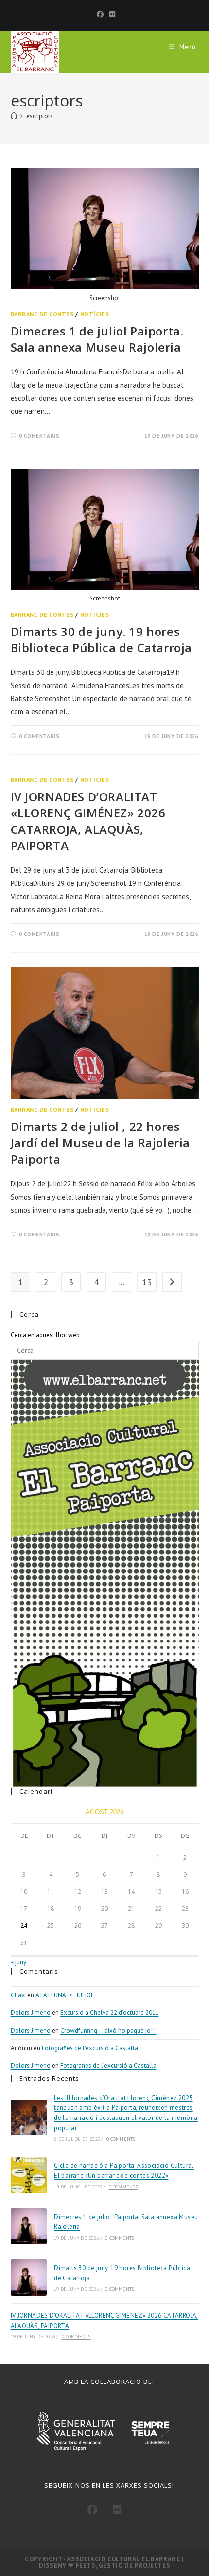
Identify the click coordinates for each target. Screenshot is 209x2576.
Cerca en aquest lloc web (45, 1335)
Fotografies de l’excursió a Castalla (90, 2048)
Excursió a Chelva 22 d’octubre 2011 (110, 2013)
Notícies (95, 314)
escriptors (40, 116)
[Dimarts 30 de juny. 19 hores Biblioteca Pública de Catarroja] (29, 2277)
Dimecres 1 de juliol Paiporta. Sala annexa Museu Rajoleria (97, 339)
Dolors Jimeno (31, 2013)
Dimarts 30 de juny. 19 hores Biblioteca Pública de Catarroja (102, 640)
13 (147, 1282)
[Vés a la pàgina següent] (172, 1282)
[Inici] (14, 116)
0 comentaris (39, 436)
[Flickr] (111, 14)
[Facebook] (100, 14)
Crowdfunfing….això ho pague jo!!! (108, 2031)
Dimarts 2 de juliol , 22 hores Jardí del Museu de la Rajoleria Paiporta (101, 1143)
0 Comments (121, 2139)
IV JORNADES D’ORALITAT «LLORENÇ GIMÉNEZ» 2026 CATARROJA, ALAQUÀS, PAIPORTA (88, 821)
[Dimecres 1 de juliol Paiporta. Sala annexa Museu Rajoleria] (29, 2226)
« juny (18, 1962)
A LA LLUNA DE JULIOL (65, 1995)
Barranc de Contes (42, 314)
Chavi (18, 1995)
